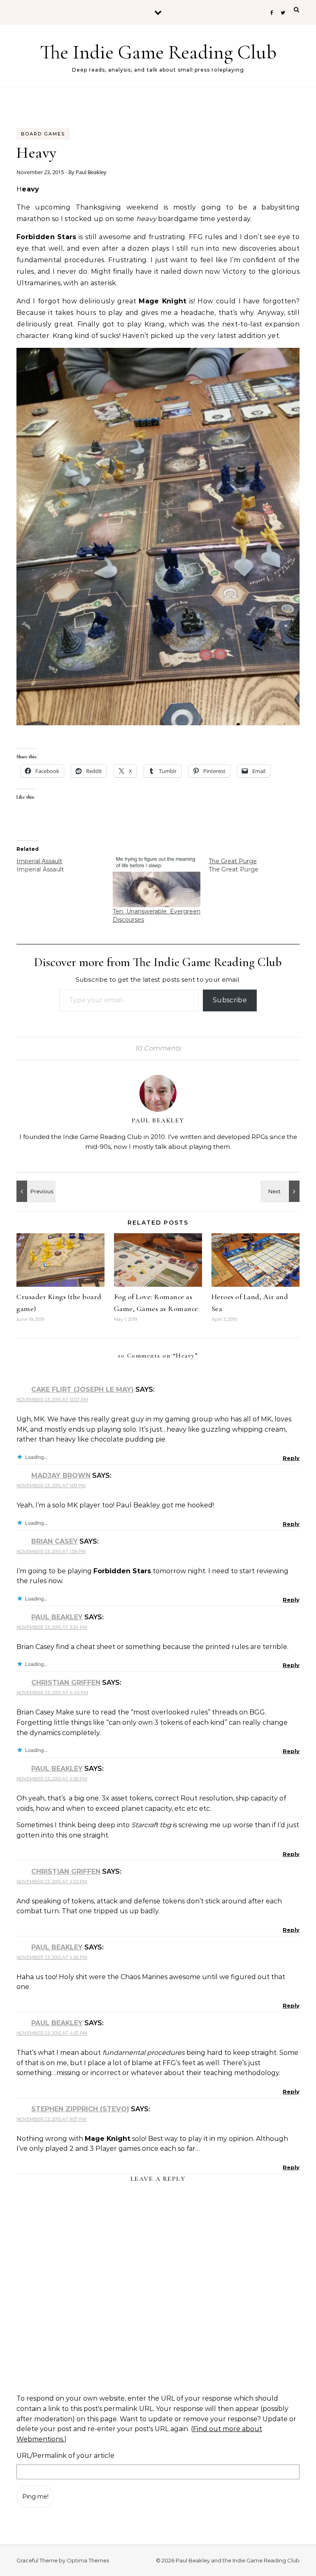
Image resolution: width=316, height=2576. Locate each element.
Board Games (43, 134)
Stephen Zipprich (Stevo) (80, 2109)
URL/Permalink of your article (65, 2456)
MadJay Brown (61, 1475)
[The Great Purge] (257, 865)
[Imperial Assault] (65, 865)
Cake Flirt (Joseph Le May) (82, 1389)
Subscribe (230, 1000)
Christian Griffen (66, 1683)
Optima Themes (88, 2560)
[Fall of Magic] (35, 1191)
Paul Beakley (91, 172)
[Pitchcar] (281, 1191)
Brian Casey (55, 1541)
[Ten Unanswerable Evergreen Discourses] (157, 882)
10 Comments (158, 1048)
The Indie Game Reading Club (158, 52)
